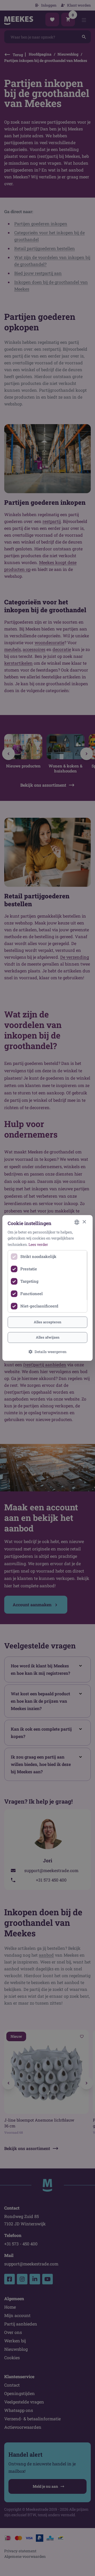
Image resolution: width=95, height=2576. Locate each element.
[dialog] (47, 1288)
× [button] (84, 1222)
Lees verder (38, 1244)
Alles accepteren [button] (47, 1322)
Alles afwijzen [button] (48, 1338)
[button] (47, 1352)
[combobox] (77, 1222)
